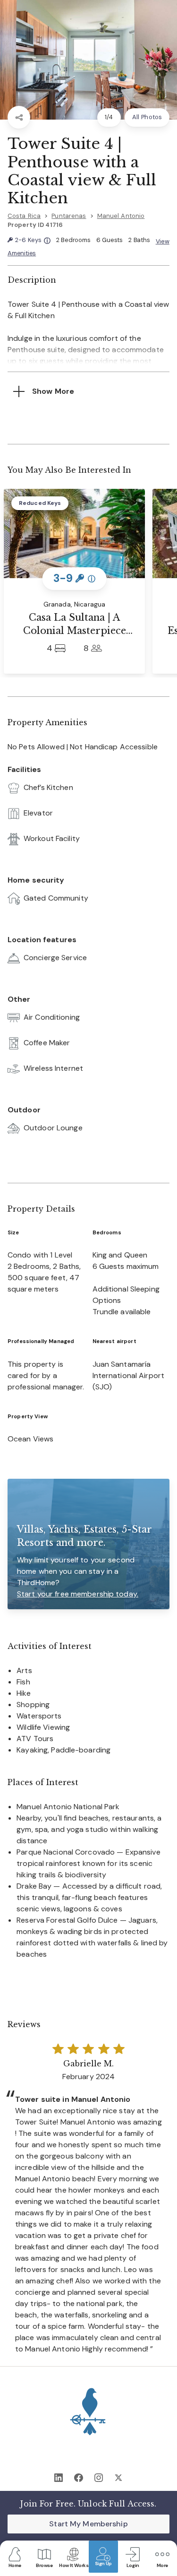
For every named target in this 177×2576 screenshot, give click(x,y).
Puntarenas (69, 216)
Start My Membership (88, 2524)
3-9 (74, 578)
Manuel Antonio (121, 216)
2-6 (33, 240)
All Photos (147, 117)
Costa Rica (24, 216)
